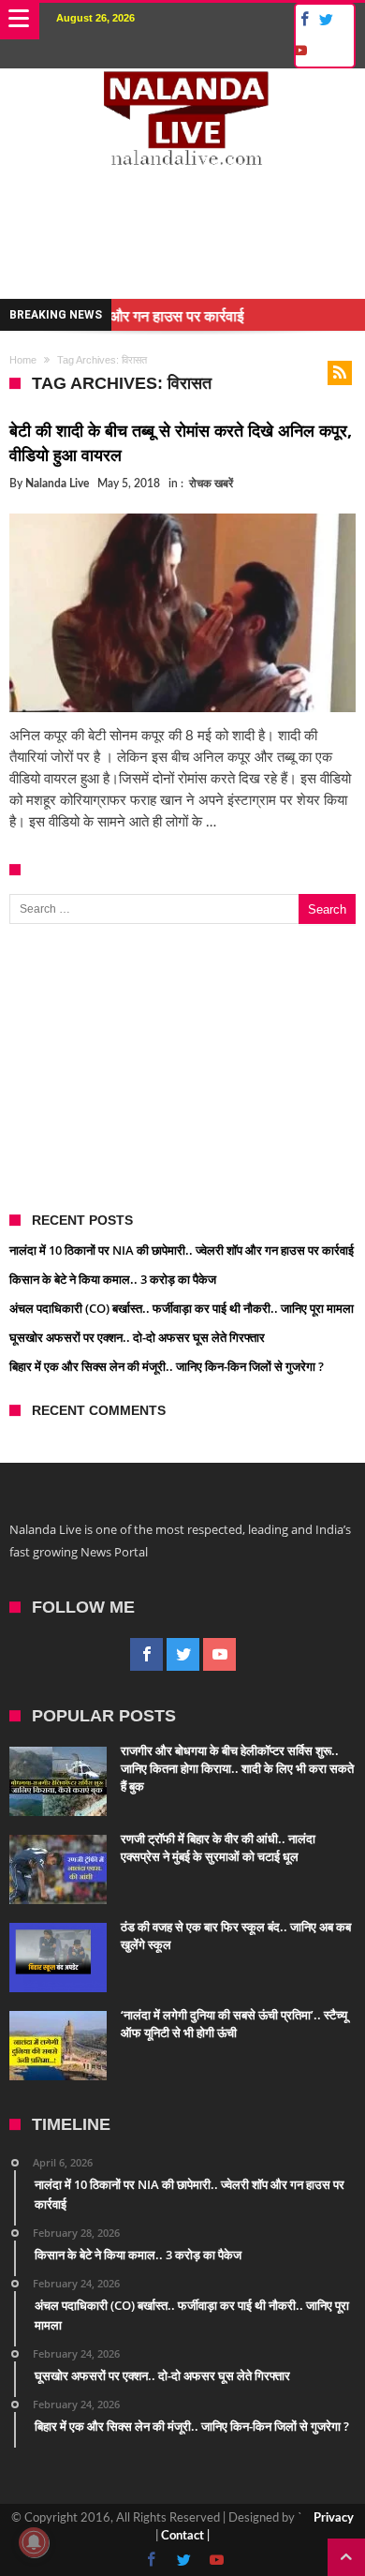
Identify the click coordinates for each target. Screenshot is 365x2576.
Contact (182, 2536)
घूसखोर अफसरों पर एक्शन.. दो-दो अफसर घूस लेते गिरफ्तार (137, 1337)
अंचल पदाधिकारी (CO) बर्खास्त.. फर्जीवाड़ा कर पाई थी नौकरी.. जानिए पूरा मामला (182, 1308)
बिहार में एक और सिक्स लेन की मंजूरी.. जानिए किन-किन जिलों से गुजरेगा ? (167, 1366)
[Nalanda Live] (183, 87)
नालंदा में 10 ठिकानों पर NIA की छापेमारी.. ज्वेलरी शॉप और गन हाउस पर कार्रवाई (182, 1250)
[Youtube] (299, 51)
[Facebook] (302, 20)
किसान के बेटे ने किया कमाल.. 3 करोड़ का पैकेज (113, 1279)
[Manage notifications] (34, 2542)
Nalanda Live (57, 484)
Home (23, 360)
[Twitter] (326, 20)
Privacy (334, 2518)
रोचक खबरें (211, 484)
